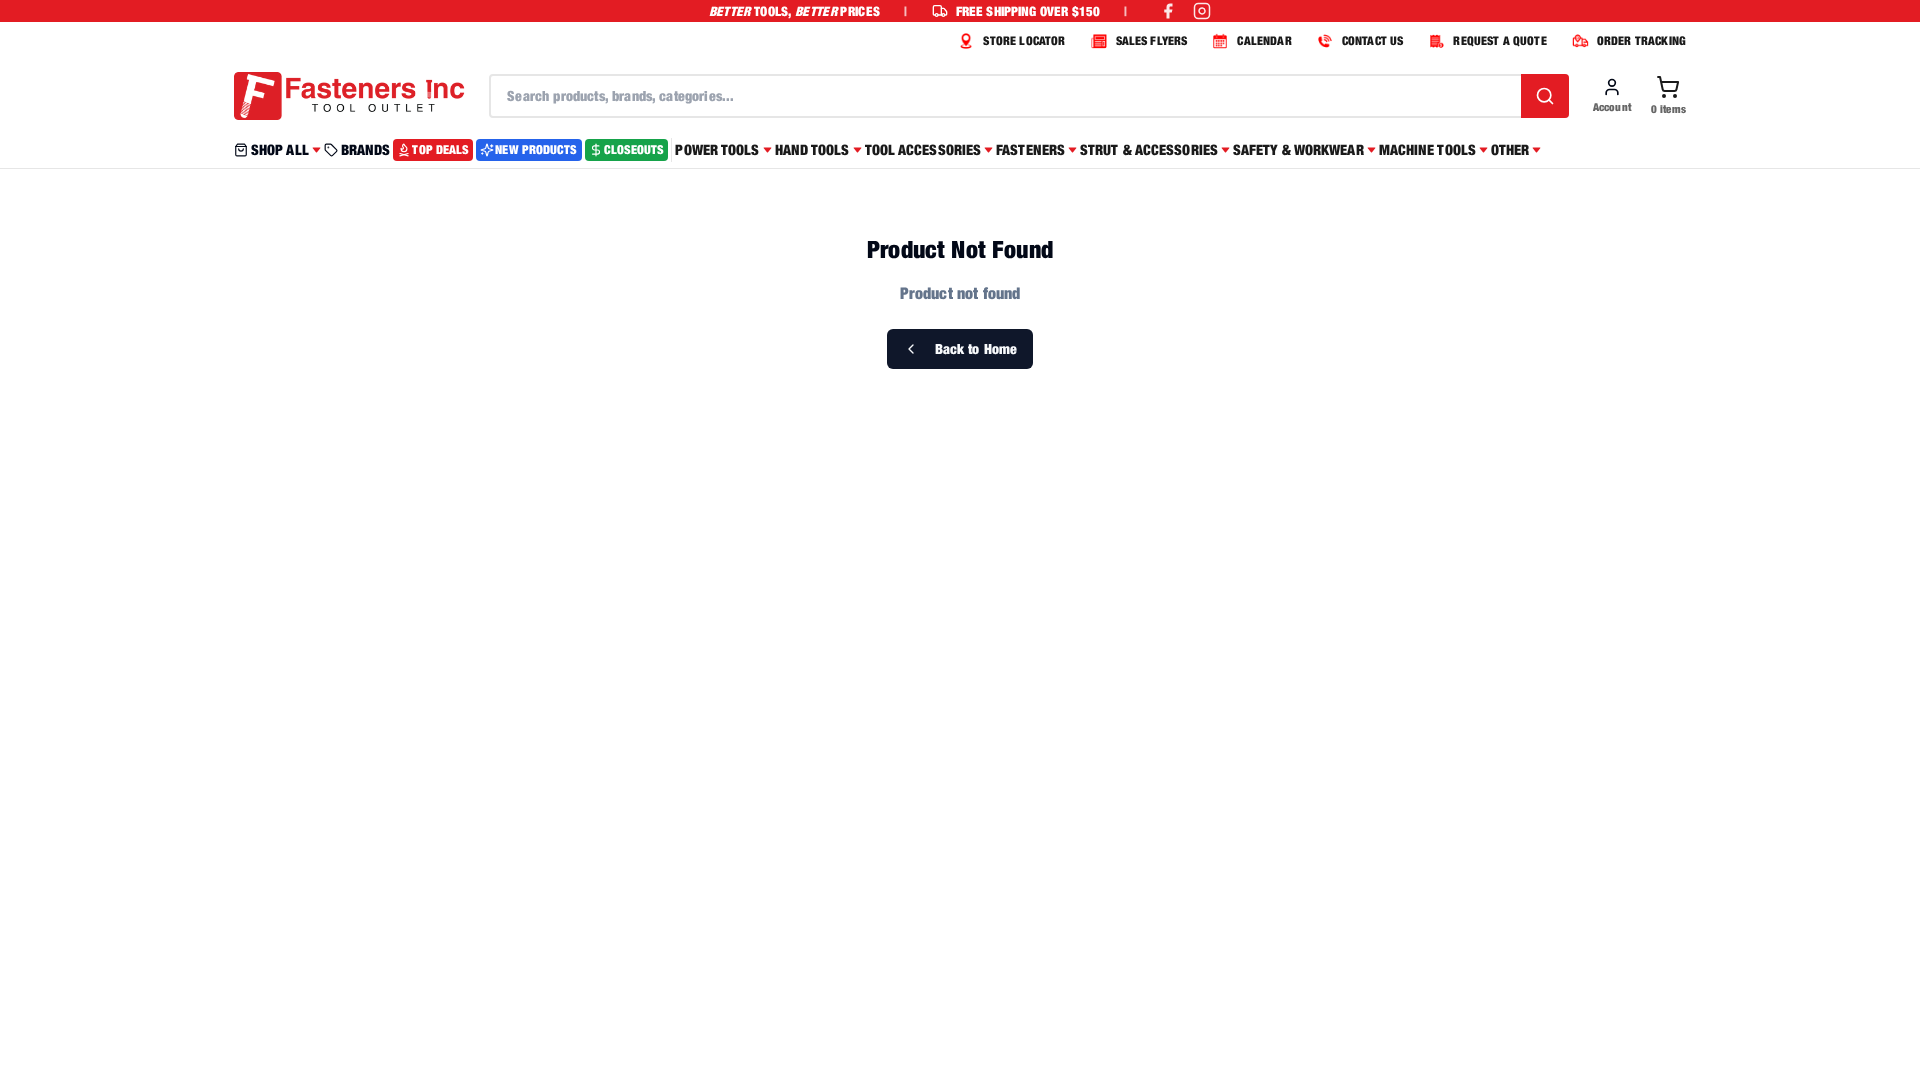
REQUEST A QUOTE (1499, 40)
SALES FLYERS (1152, 40)
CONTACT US (1373, 40)
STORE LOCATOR (1024, 40)
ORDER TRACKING (1641, 40)
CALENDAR (1264, 40)
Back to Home (976, 348)
